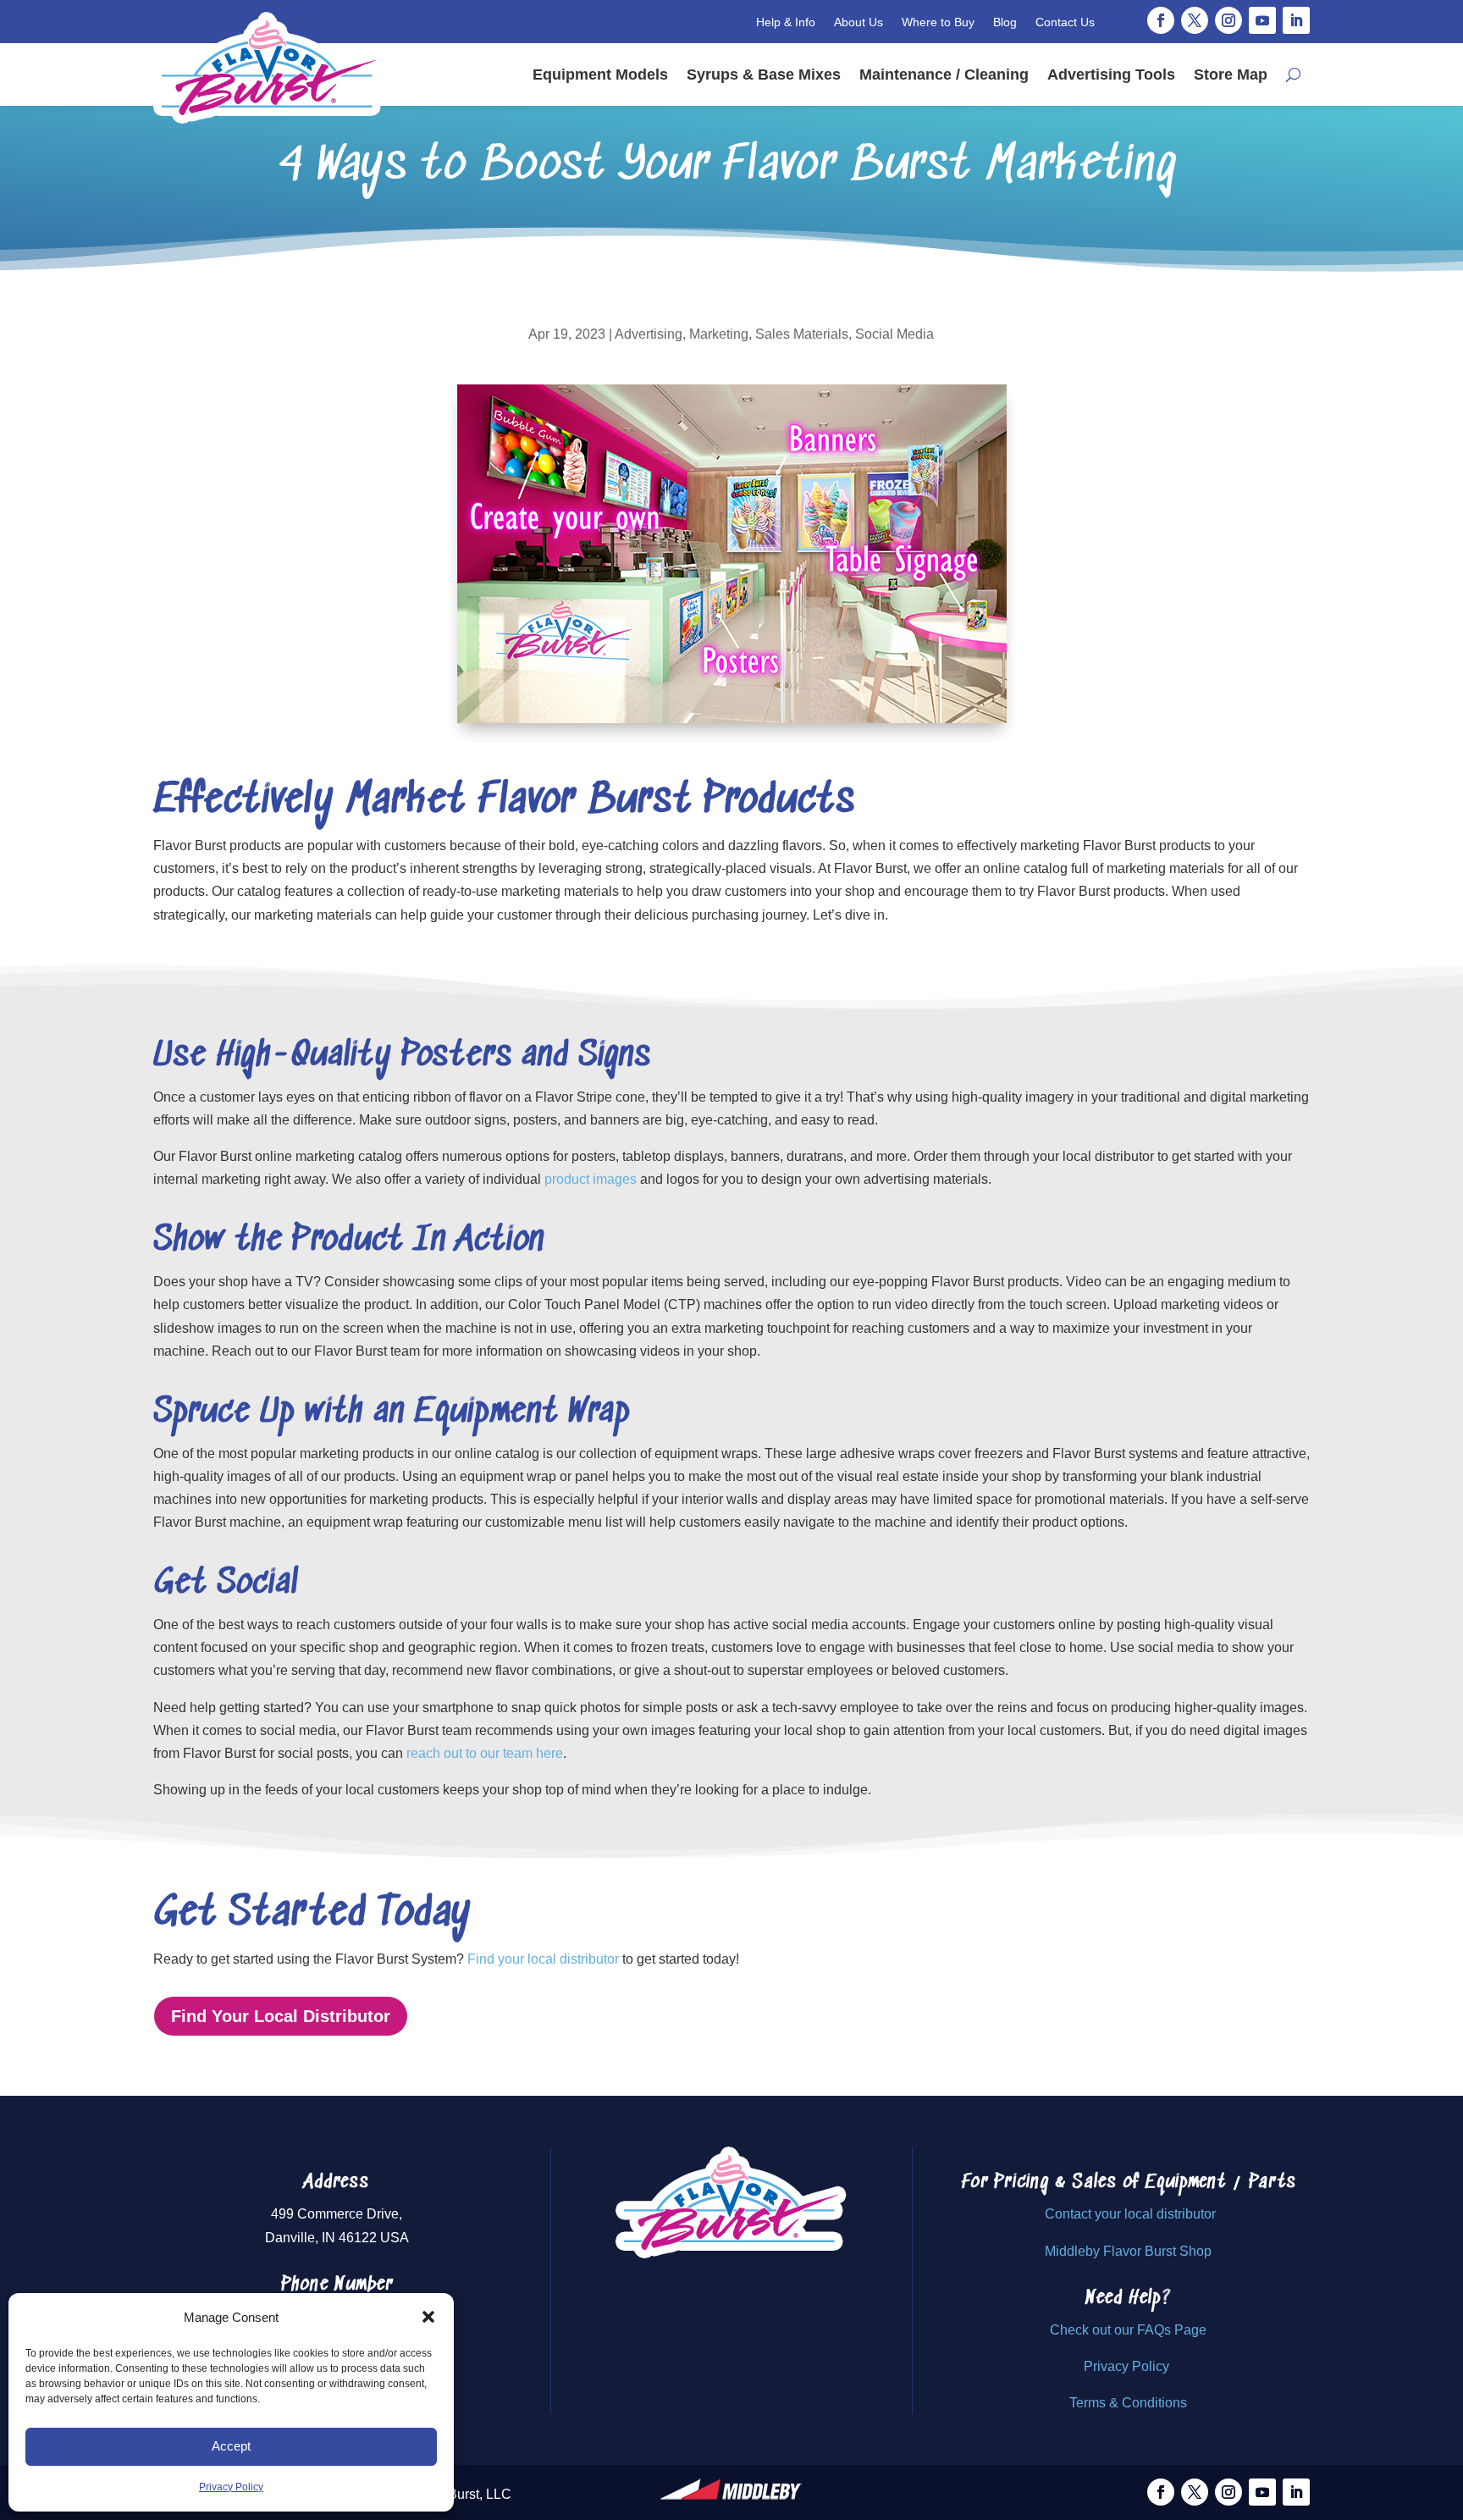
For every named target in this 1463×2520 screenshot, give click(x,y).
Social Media (894, 334)
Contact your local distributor (1130, 2214)
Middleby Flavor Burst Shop (1128, 2251)
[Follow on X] (1195, 20)
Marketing (719, 334)
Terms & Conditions (1128, 2403)
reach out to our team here (485, 1753)
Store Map (1231, 75)
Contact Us (1065, 22)
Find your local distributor (543, 1959)
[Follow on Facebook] (1161, 20)
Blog (1005, 22)
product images (591, 1179)
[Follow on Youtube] (1262, 20)
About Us (858, 22)
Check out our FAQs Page (1128, 2330)
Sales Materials (802, 334)
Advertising (649, 334)
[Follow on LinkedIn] (1296, 20)
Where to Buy (938, 22)
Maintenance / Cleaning (944, 75)
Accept (231, 2446)
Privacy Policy (231, 2487)
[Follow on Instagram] (1228, 20)
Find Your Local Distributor (281, 2016)
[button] (428, 2317)
